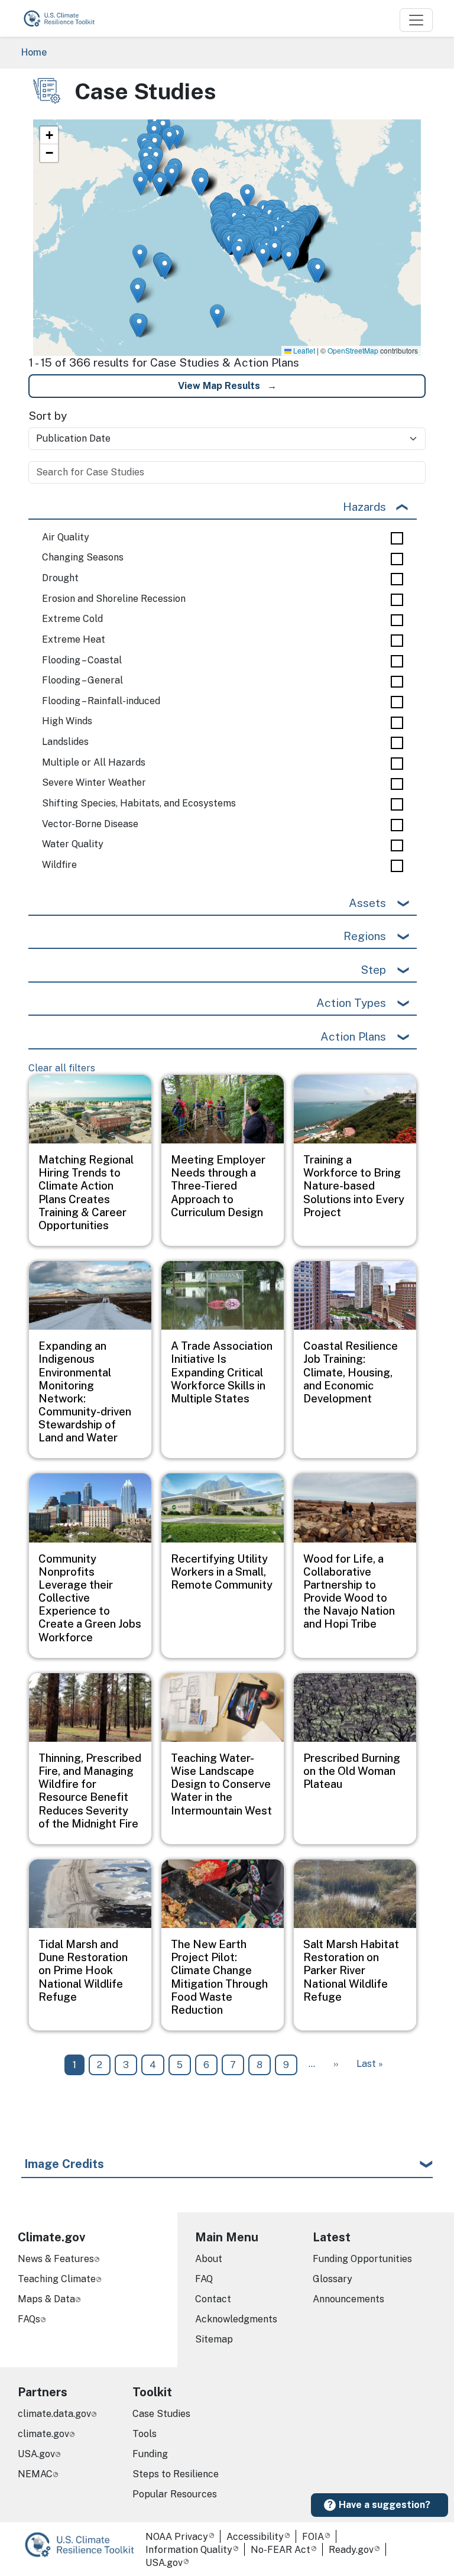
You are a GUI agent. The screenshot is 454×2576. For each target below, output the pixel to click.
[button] (160, 184)
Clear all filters (62, 1068)
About (209, 2259)
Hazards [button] (364, 507)
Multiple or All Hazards (94, 763)
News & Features (56, 2259)
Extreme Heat (74, 640)
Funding (150, 2454)
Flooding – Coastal (82, 660)
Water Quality (73, 844)
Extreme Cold (72, 619)
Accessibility (255, 2537)
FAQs (29, 2319)
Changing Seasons (83, 558)
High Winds (67, 721)
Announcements (348, 2299)
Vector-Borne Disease (90, 824)
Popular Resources (175, 2494)
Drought (60, 578)
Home (34, 52)
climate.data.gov (54, 2414)
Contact (213, 2299)
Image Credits (64, 2164)
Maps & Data (46, 2299)
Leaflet (303, 350)
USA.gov (36, 2454)
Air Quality (66, 537)
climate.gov (43, 2434)
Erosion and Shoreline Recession (114, 599)
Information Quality (189, 2550)
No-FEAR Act (280, 2550)
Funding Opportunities (362, 2259)
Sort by (48, 416)
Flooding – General (82, 681)
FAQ (204, 2279)
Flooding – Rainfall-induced (101, 701)
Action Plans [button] (353, 1036)
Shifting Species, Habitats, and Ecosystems (139, 803)
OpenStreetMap (353, 350)
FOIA (313, 2537)
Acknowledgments (236, 2319)
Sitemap (214, 2339)
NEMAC (35, 2474)
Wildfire (59, 865)
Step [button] (373, 970)
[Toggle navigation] (416, 20)
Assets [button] (367, 903)
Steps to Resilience (176, 2474)
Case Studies (161, 2414)
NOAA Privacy (177, 2537)
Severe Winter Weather (94, 783)
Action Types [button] (351, 1003)
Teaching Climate (57, 2279)
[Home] (64, 18)
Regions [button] (365, 936)
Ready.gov (351, 2550)
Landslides (65, 742)
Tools (145, 2434)
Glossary (333, 2279)
